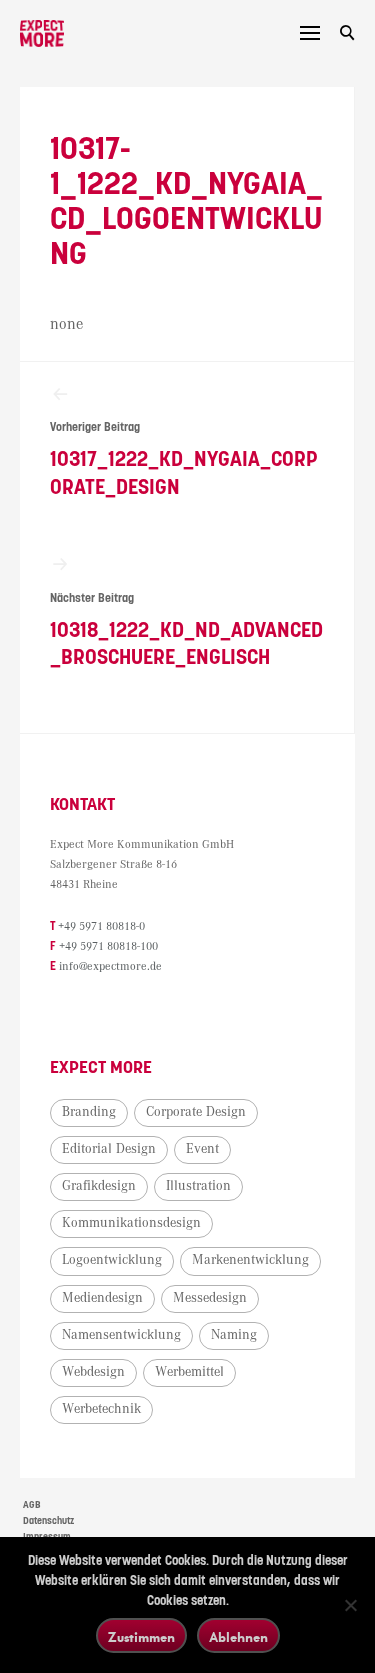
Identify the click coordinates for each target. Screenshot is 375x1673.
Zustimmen (141, 1636)
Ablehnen (238, 1636)
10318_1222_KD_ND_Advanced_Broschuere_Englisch (186, 630)
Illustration (198, 1186)
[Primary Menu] (310, 33)
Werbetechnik (101, 1409)
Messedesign (210, 1298)
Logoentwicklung (112, 1260)
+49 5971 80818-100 (108, 946)
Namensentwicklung (121, 1335)
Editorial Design (109, 1149)
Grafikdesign (99, 1186)
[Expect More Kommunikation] (42, 33)
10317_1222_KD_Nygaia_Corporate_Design (184, 459)
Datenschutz (48, 1521)
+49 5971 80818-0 (101, 926)
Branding (89, 1112)
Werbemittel (189, 1372)
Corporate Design (196, 1112)
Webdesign (93, 1372)
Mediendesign (102, 1298)
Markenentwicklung (250, 1260)
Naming (234, 1335)
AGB (32, 1505)
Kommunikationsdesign (131, 1223)
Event (202, 1149)
